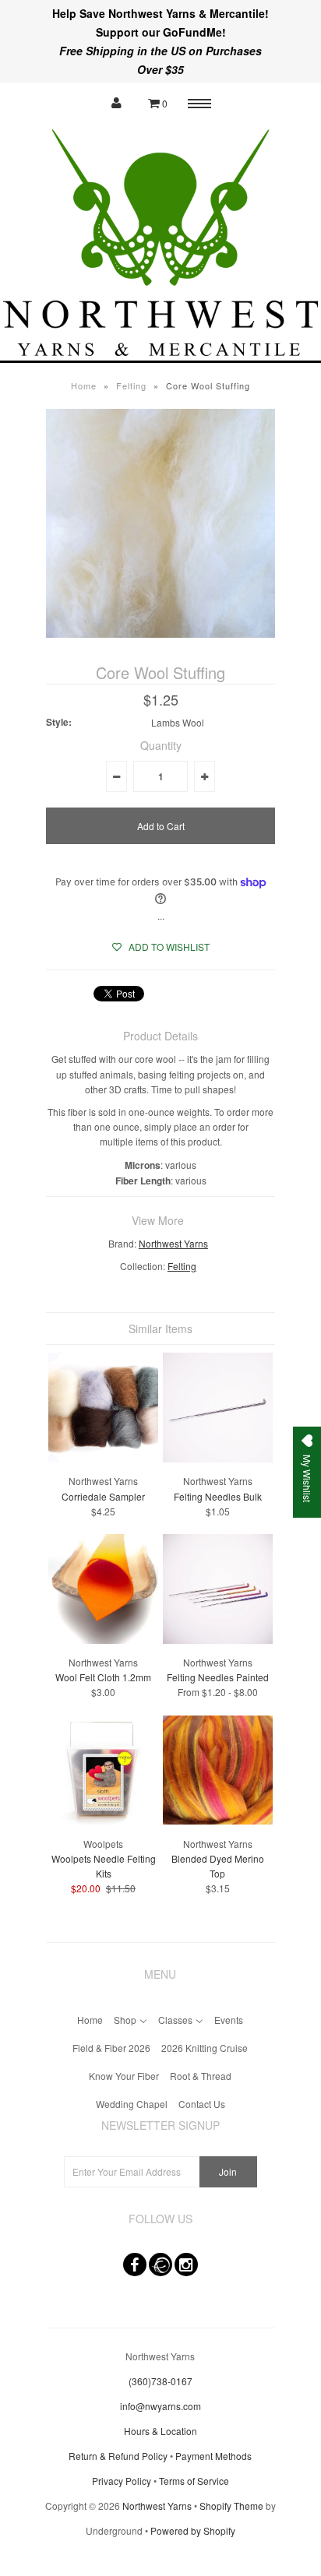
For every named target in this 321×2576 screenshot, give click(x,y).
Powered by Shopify (193, 2530)
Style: (59, 722)
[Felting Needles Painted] (218, 1640)
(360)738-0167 (160, 2381)
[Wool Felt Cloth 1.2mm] (103, 1640)
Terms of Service (194, 2481)
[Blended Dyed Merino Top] (218, 1820)
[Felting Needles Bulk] (218, 1458)
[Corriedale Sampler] (103, 1458)
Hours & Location (160, 2431)
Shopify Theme (231, 2506)
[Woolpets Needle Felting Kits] (103, 1820)
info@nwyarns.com (160, 2406)
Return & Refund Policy (118, 2456)
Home (84, 385)
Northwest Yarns (173, 1243)
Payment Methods (213, 2456)
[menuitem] (90, 2018)
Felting (131, 385)
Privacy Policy (122, 2481)
